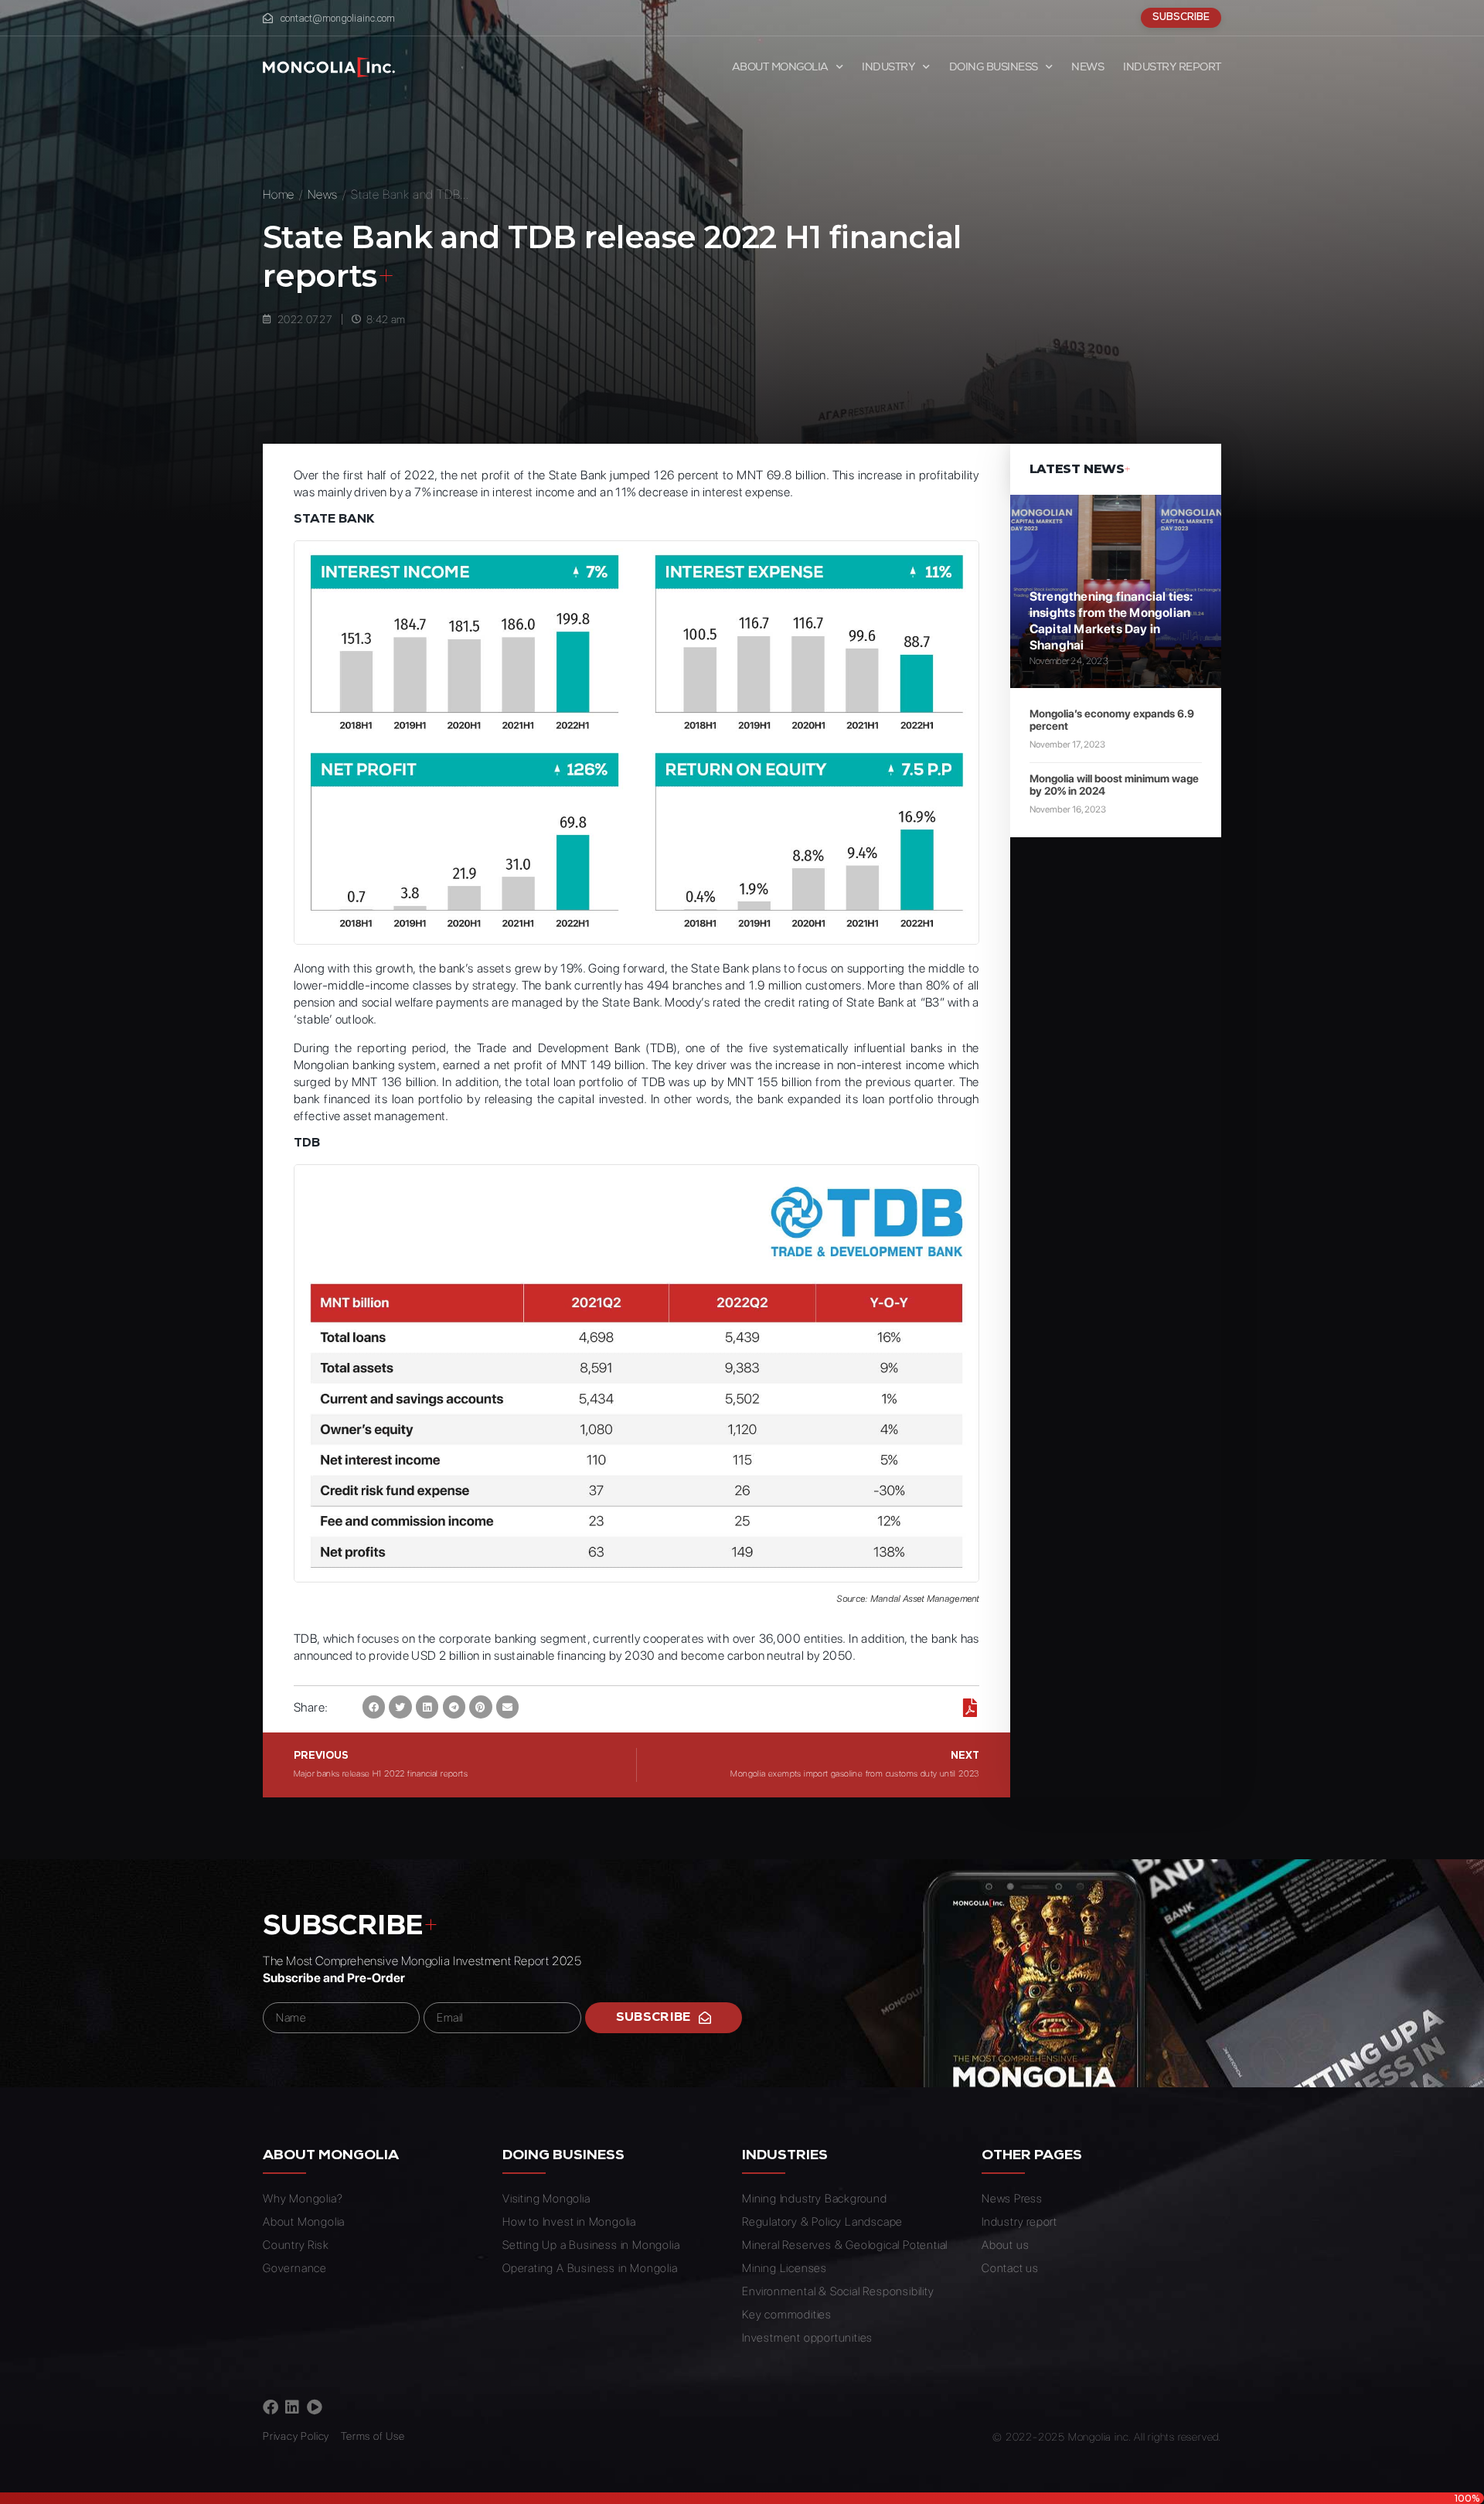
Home (279, 194)
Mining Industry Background (815, 2199)
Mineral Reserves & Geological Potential (845, 2245)
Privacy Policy (296, 2436)
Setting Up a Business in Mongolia (591, 2245)
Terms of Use (373, 2436)
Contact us (1010, 2268)
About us (1005, 2245)
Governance (295, 2268)
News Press (1012, 2199)
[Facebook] (271, 2407)
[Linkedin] (292, 2407)
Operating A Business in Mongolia (590, 2268)
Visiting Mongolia (546, 2199)
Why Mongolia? (303, 2199)
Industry (888, 67)
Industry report (1172, 67)
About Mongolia (780, 67)
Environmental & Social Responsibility (838, 2291)
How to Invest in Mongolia (569, 2222)
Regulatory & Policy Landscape (822, 2222)
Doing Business (994, 67)
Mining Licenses (785, 2268)
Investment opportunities (807, 2338)
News (1087, 67)
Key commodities (787, 2315)
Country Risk (296, 2245)
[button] (374, 1707)
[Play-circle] (315, 2407)
